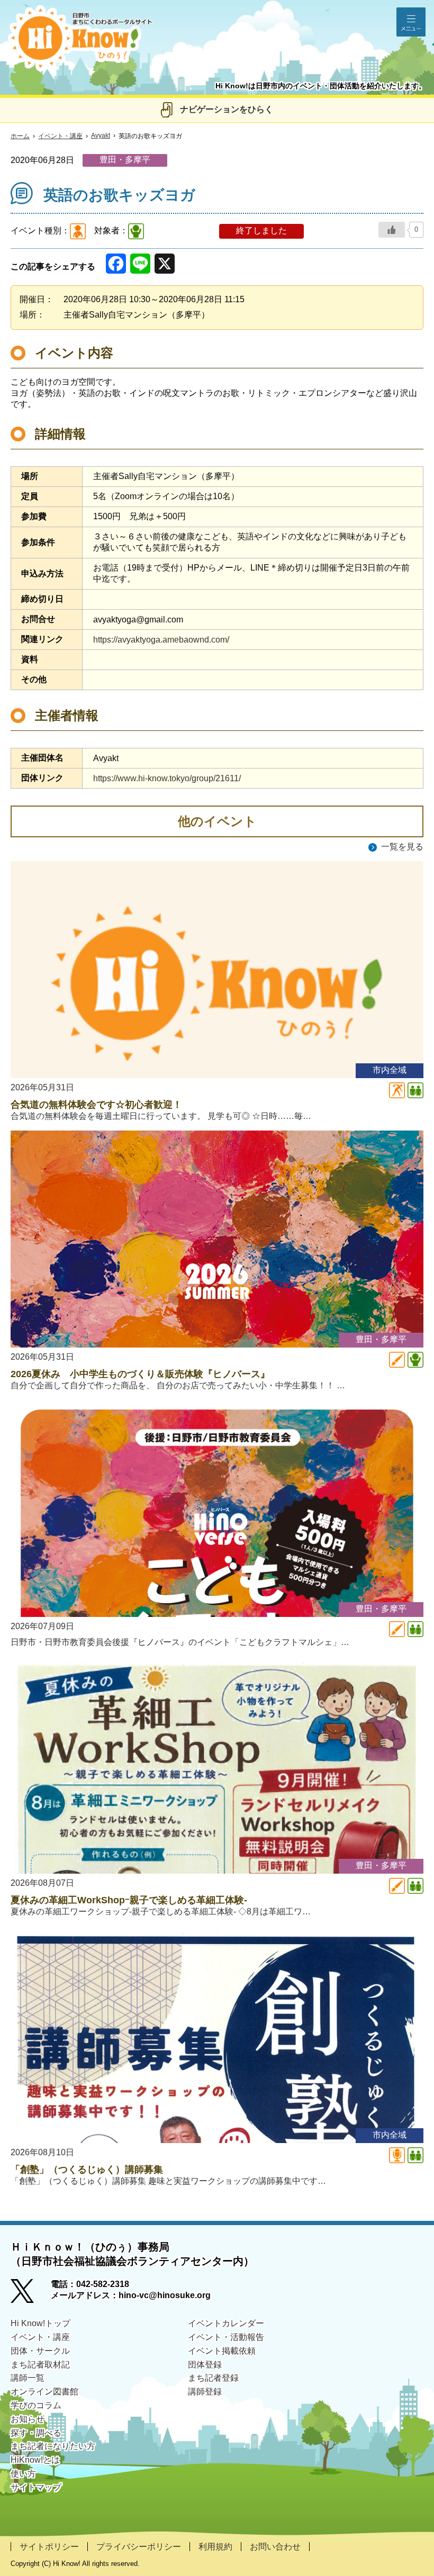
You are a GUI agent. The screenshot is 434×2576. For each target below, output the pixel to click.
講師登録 (205, 2392)
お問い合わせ (275, 2547)
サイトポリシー (49, 2547)
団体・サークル (40, 2351)
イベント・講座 (60, 136)
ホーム (20, 136)
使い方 (23, 2474)
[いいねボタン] (392, 230)
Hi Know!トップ (40, 2323)
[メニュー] (411, 22)
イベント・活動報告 (226, 2337)
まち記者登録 (213, 2378)
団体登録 (205, 2365)
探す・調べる (36, 2433)
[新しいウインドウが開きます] (31, 2294)
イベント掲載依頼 (222, 2351)
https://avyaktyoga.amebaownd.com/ (161, 640)
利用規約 (215, 2547)
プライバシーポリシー (139, 2547)
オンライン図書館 (44, 2392)
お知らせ (28, 2419)
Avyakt (101, 135)
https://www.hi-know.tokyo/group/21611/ (167, 778)
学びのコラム (36, 2405)
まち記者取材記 (40, 2365)
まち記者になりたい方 (53, 2446)
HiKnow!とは (35, 2460)
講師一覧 (28, 2378)
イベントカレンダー (226, 2323)
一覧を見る (402, 847)
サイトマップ (36, 2487)
